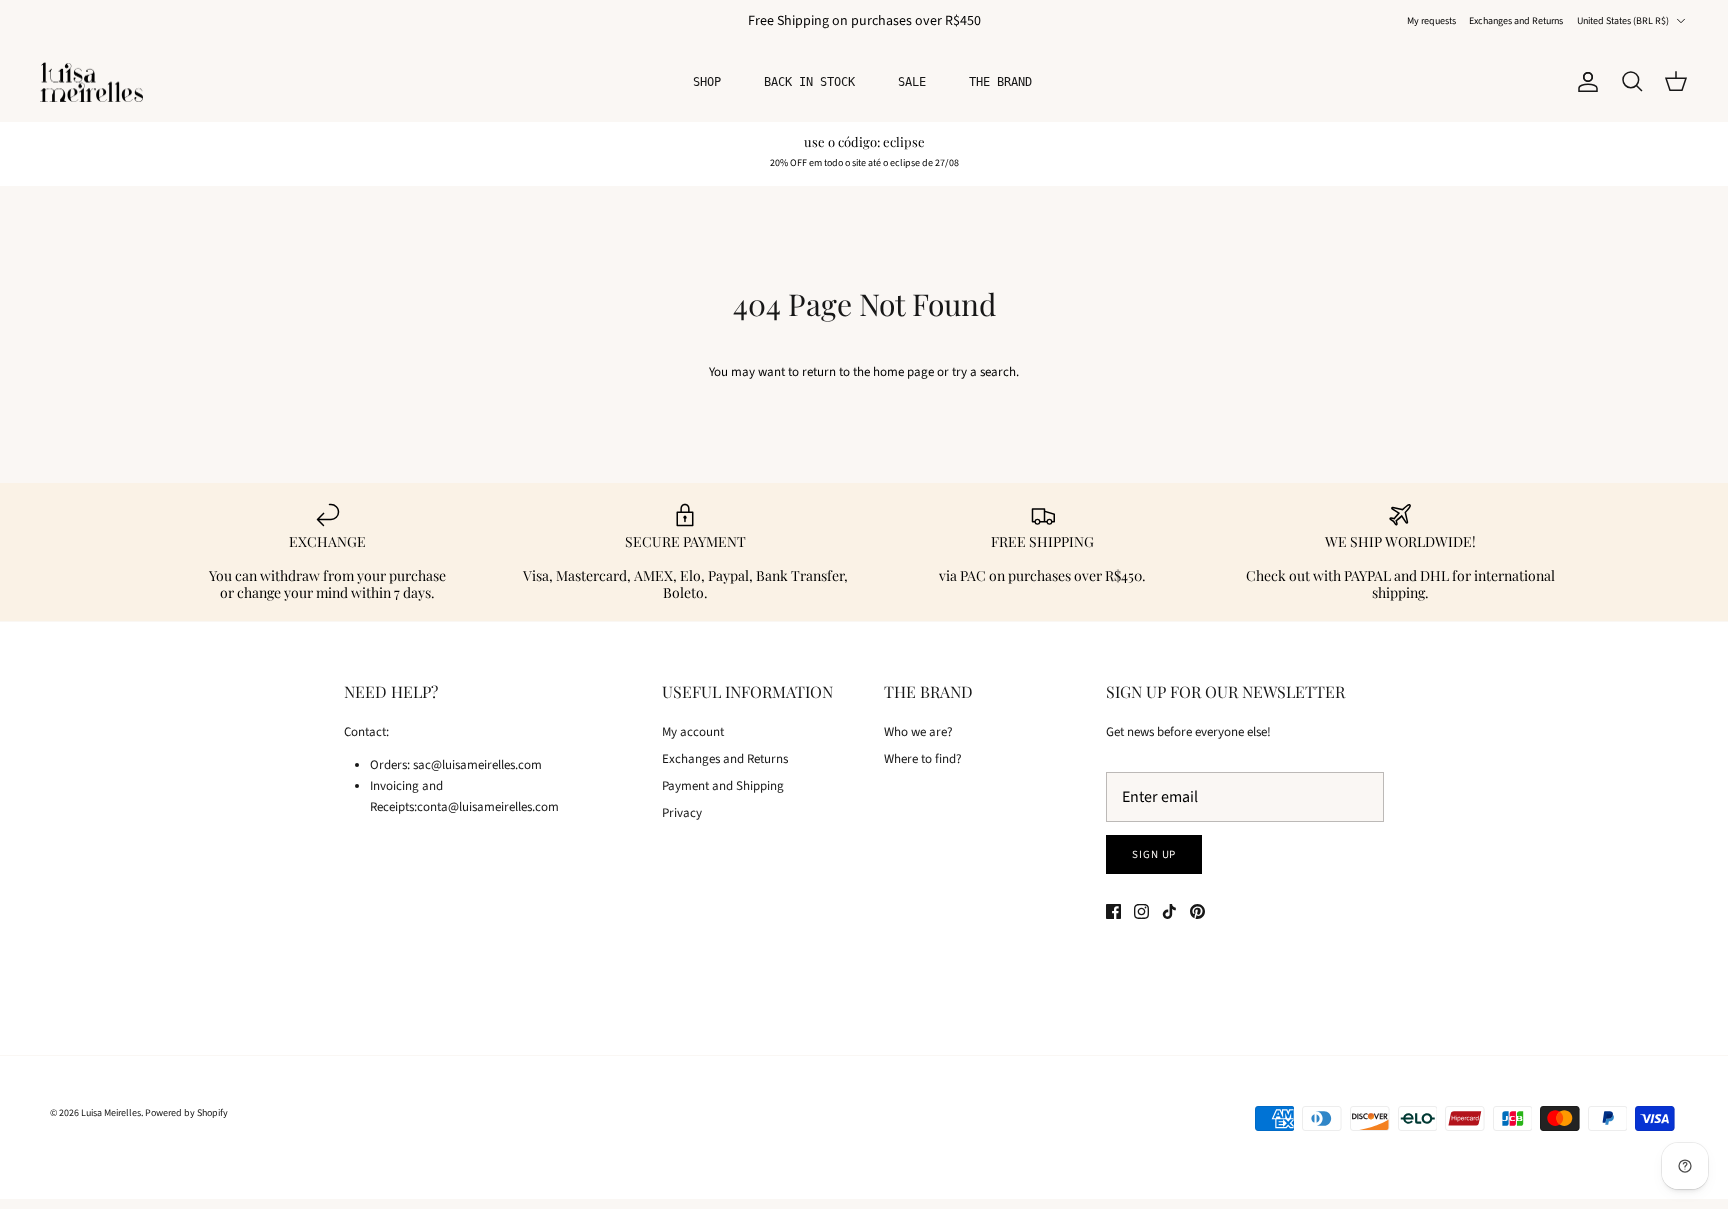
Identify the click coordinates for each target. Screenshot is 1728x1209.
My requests (1431, 21)
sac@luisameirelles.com (477, 765)
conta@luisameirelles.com (488, 807)
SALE (912, 82)
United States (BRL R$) (1623, 21)
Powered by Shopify (186, 1113)
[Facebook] (1113, 911)
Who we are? (918, 732)
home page (903, 372)
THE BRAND (1000, 82)
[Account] (1584, 82)
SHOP (707, 82)
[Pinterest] (1197, 911)
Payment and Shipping (723, 786)
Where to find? (923, 759)
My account (693, 732)
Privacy (682, 813)
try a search (984, 372)
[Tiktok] (1169, 911)
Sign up (1154, 854)
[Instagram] (1141, 911)
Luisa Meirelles (111, 1113)
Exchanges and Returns (1516, 21)
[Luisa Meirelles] (95, 82)
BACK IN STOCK (809, 82)
